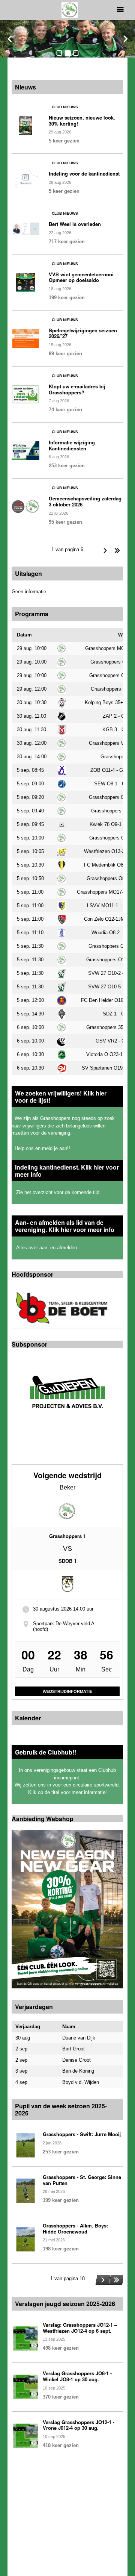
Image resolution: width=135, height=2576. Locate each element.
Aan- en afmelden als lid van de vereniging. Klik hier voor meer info (65, 1226)
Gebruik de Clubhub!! (46, 1752)
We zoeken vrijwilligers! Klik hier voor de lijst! (61, 1097)
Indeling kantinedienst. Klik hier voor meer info (67, 1171)
